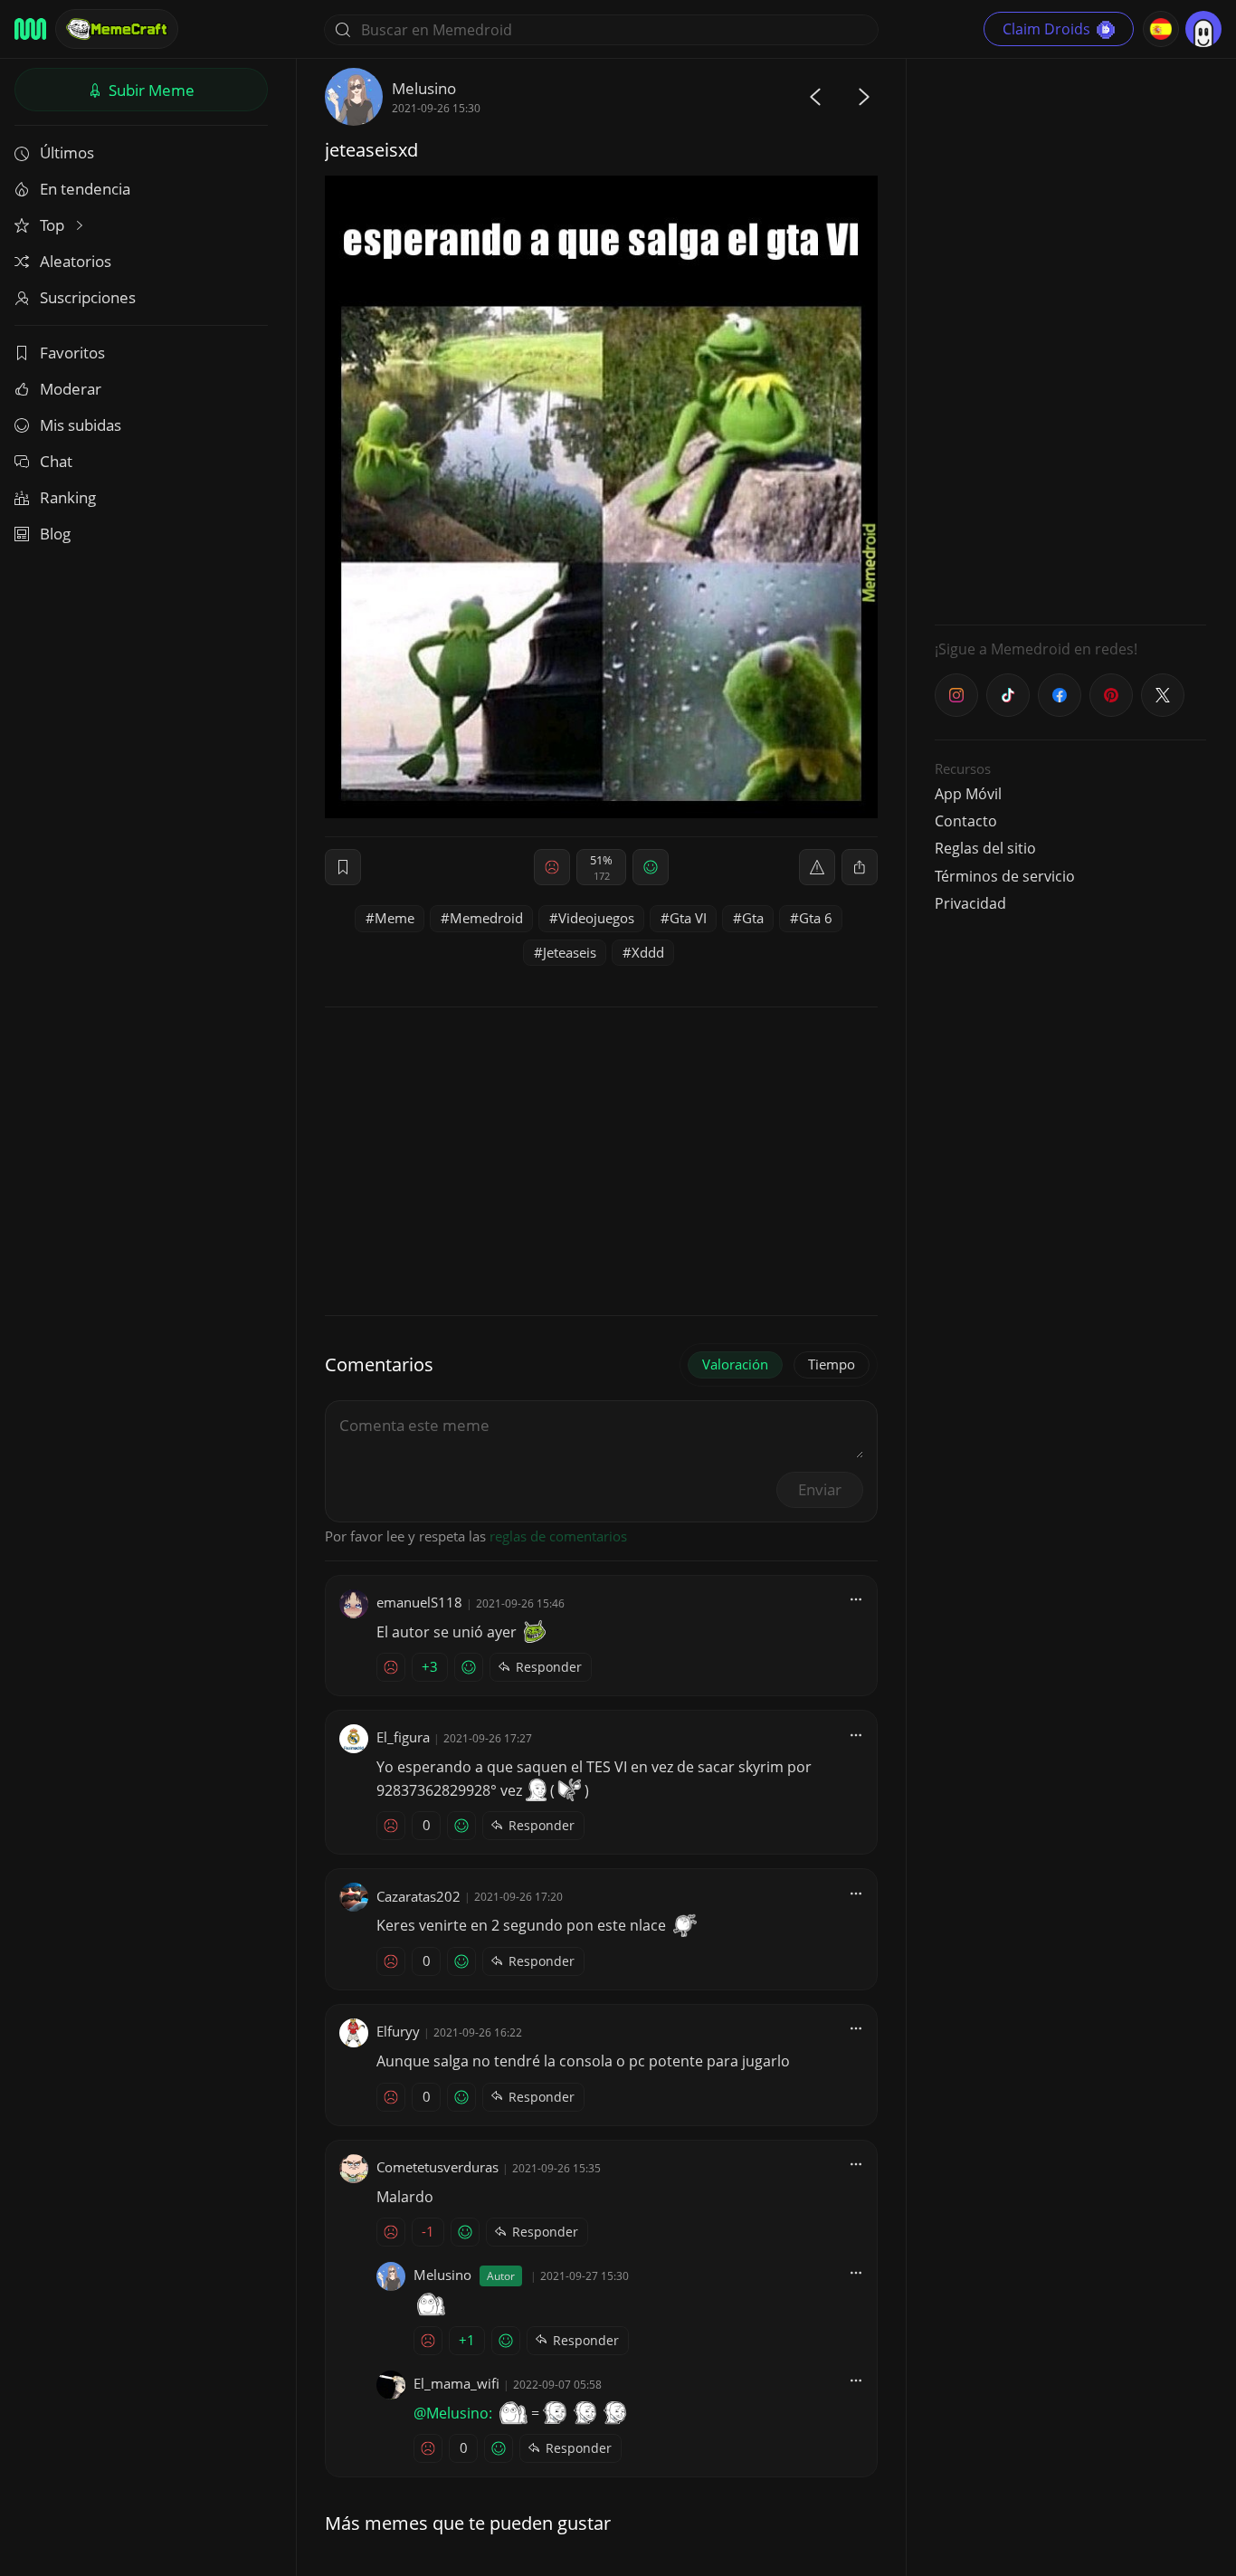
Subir (150, 90)
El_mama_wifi (456, 2383)
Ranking (68, 497)
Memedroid (486, 918)
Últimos (67, 153)
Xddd (648, 952)
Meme (395, 918)
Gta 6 (816, 918)
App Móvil (968, 794)
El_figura (403, 1737)
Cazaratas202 (418, 1896)
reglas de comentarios (558, 1536)
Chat (56, 461)
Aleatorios (76, 261)
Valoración (735, 1364)
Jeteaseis (570, 952)
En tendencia (85, 189)
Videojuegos (596, 918)
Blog (55, 534)
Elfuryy (398, 2031)
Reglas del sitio (985, 848)
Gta (753, 918)
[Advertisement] (1070, 339)
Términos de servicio (1005, 876)
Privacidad (970, 903)
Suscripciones (88, 297)
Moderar (71, 389)
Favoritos (72, 353)
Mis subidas (81, 425)
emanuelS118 (419, 1602)
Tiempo (832, 1364)
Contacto (966, 821)
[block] (860, 867)
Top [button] (54, 225)
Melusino (424, 88)
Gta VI (688, 918)
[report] (817, 867)
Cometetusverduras (437, 2167)
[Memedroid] (30, 29)
